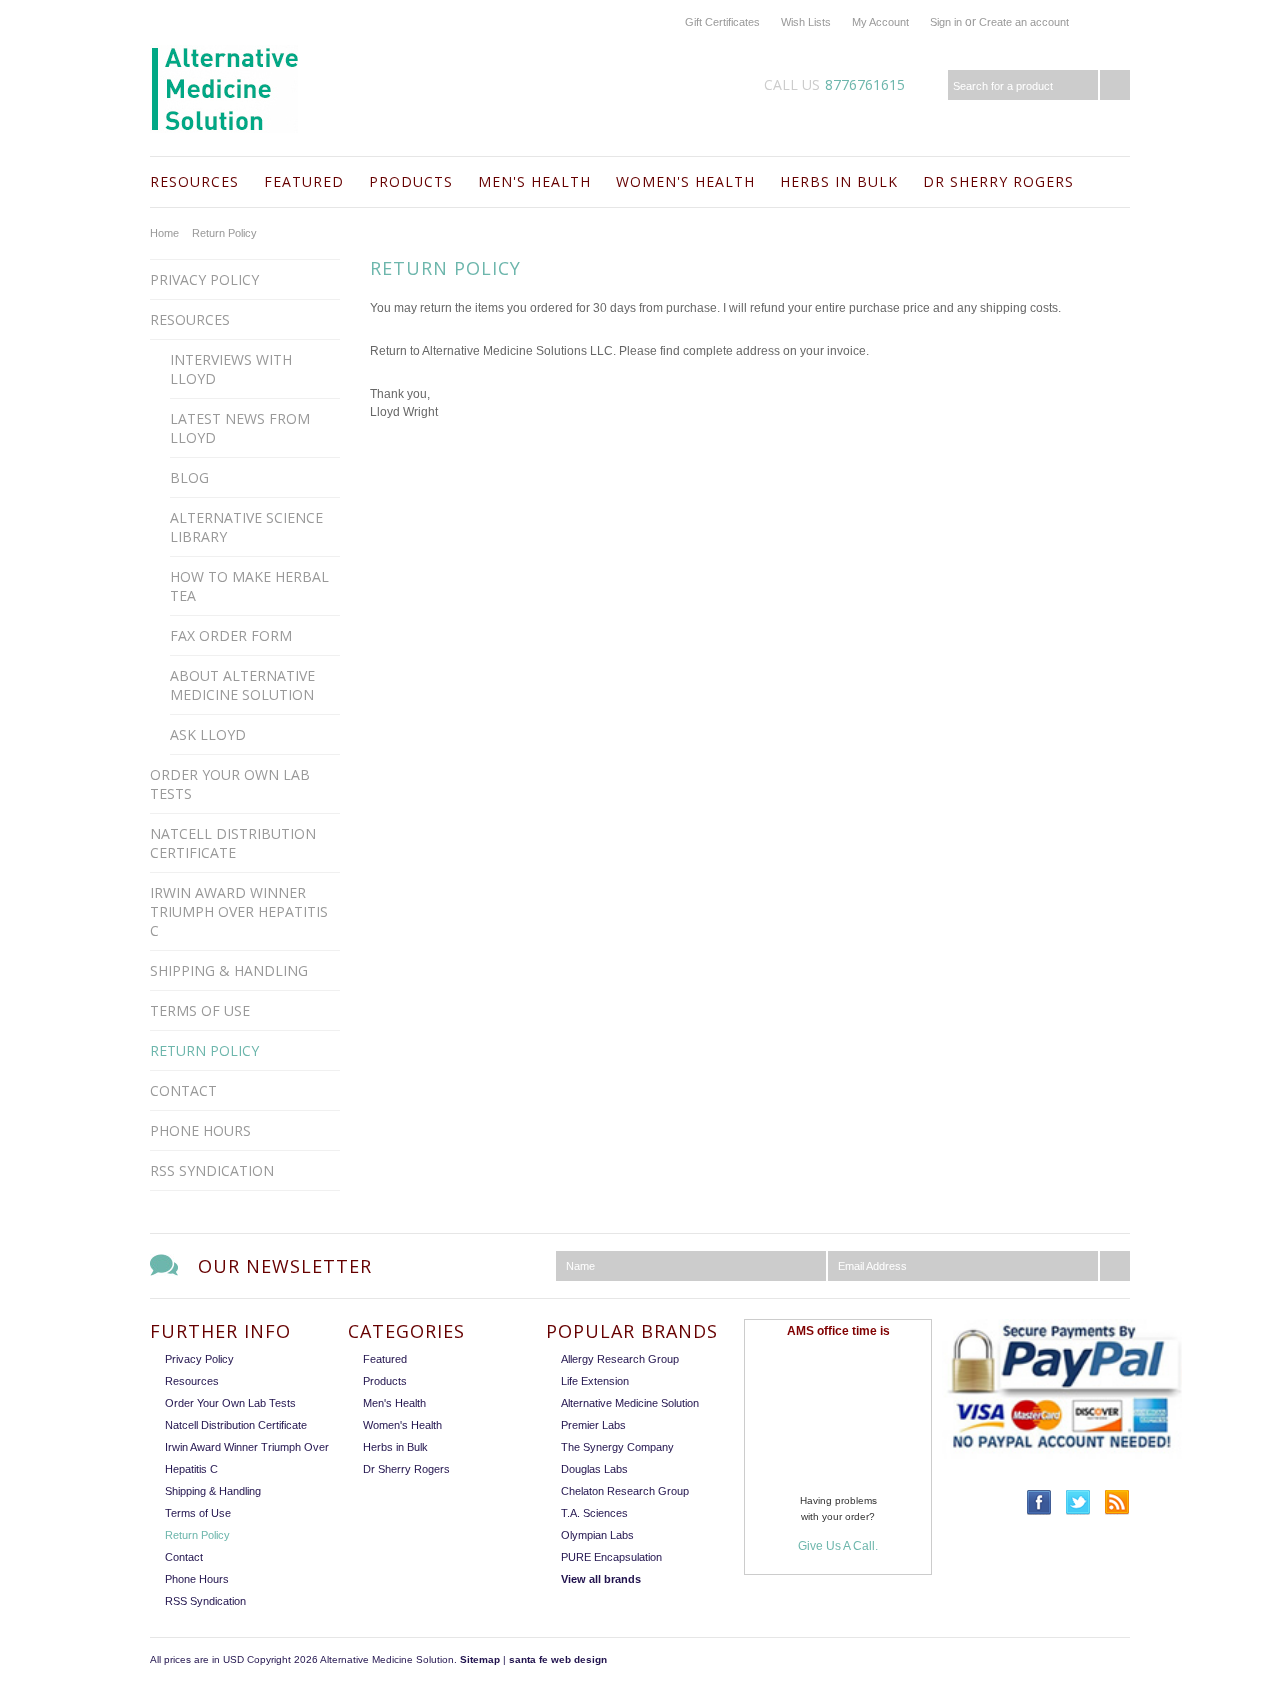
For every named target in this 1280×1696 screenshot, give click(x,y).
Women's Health (685, 181)
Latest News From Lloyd (240, 428)
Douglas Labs (594, 1469)
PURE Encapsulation (611, 1557)
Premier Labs (593, 1425)
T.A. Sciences (594, 1513)
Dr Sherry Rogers (998, 181)
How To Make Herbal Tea (249, 586)
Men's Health (534, 181)
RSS (1117, 1502)
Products (411, 181)
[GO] (1115, 85)
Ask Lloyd (208, 734)
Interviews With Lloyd (231, 369)
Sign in (946, 22)
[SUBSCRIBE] (1115, 1266)
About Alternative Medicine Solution (242, 685)
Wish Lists (806, 22)
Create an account (1024, 22)
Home (164, 233)
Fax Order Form (231, 635)
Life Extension (595, 1381)
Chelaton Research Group (625, 1491)
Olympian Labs (597, 1535)
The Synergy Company (617, 1447)
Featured (304, 181)
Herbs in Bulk (839, 181)
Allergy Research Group (620, 1359)
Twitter (1078, 1502)
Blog (189, 477)
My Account (880, 22)
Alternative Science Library (246, 527)
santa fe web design (558, 1659)
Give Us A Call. (838, 1546)
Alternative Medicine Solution (630, 1403)
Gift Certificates (722, 22)
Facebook (1039, 1502)
